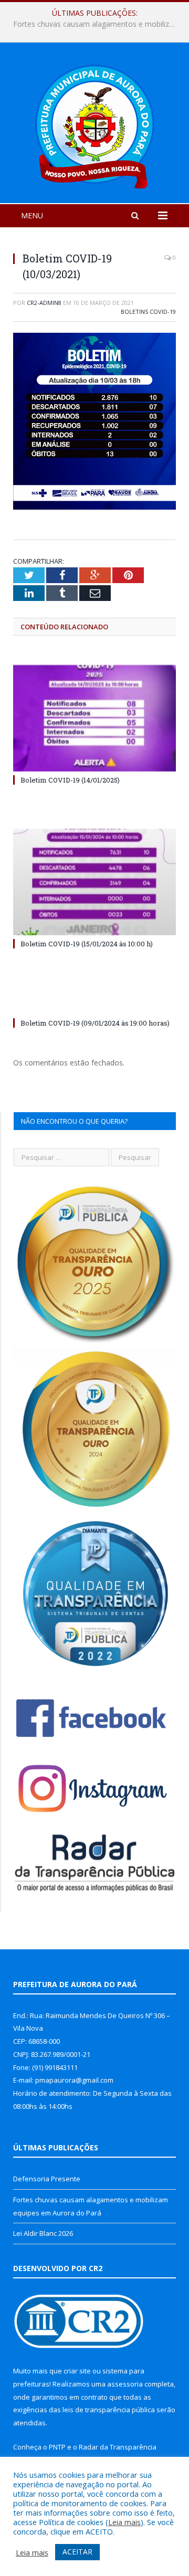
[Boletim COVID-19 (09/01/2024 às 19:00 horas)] (94, 1004)
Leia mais (124, 2522)
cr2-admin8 (44, 303)
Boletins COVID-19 (148, 312)
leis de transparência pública (109, 2410)
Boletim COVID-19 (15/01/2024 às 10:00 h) (87, 944)
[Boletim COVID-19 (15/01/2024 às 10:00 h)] (94, 882)
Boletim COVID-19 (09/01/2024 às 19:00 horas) (95, 1023)
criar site (77, 2371)
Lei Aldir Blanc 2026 (43, 2233)
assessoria (125, 2384)
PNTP (57, 2447)
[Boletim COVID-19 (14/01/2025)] (94, 718)
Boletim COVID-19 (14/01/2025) (70, 780)
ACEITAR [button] (77, 2552)
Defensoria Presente (47, 2179)
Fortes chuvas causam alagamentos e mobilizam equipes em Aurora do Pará (97, 24)
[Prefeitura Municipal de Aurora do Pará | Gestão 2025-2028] (94, 125)
